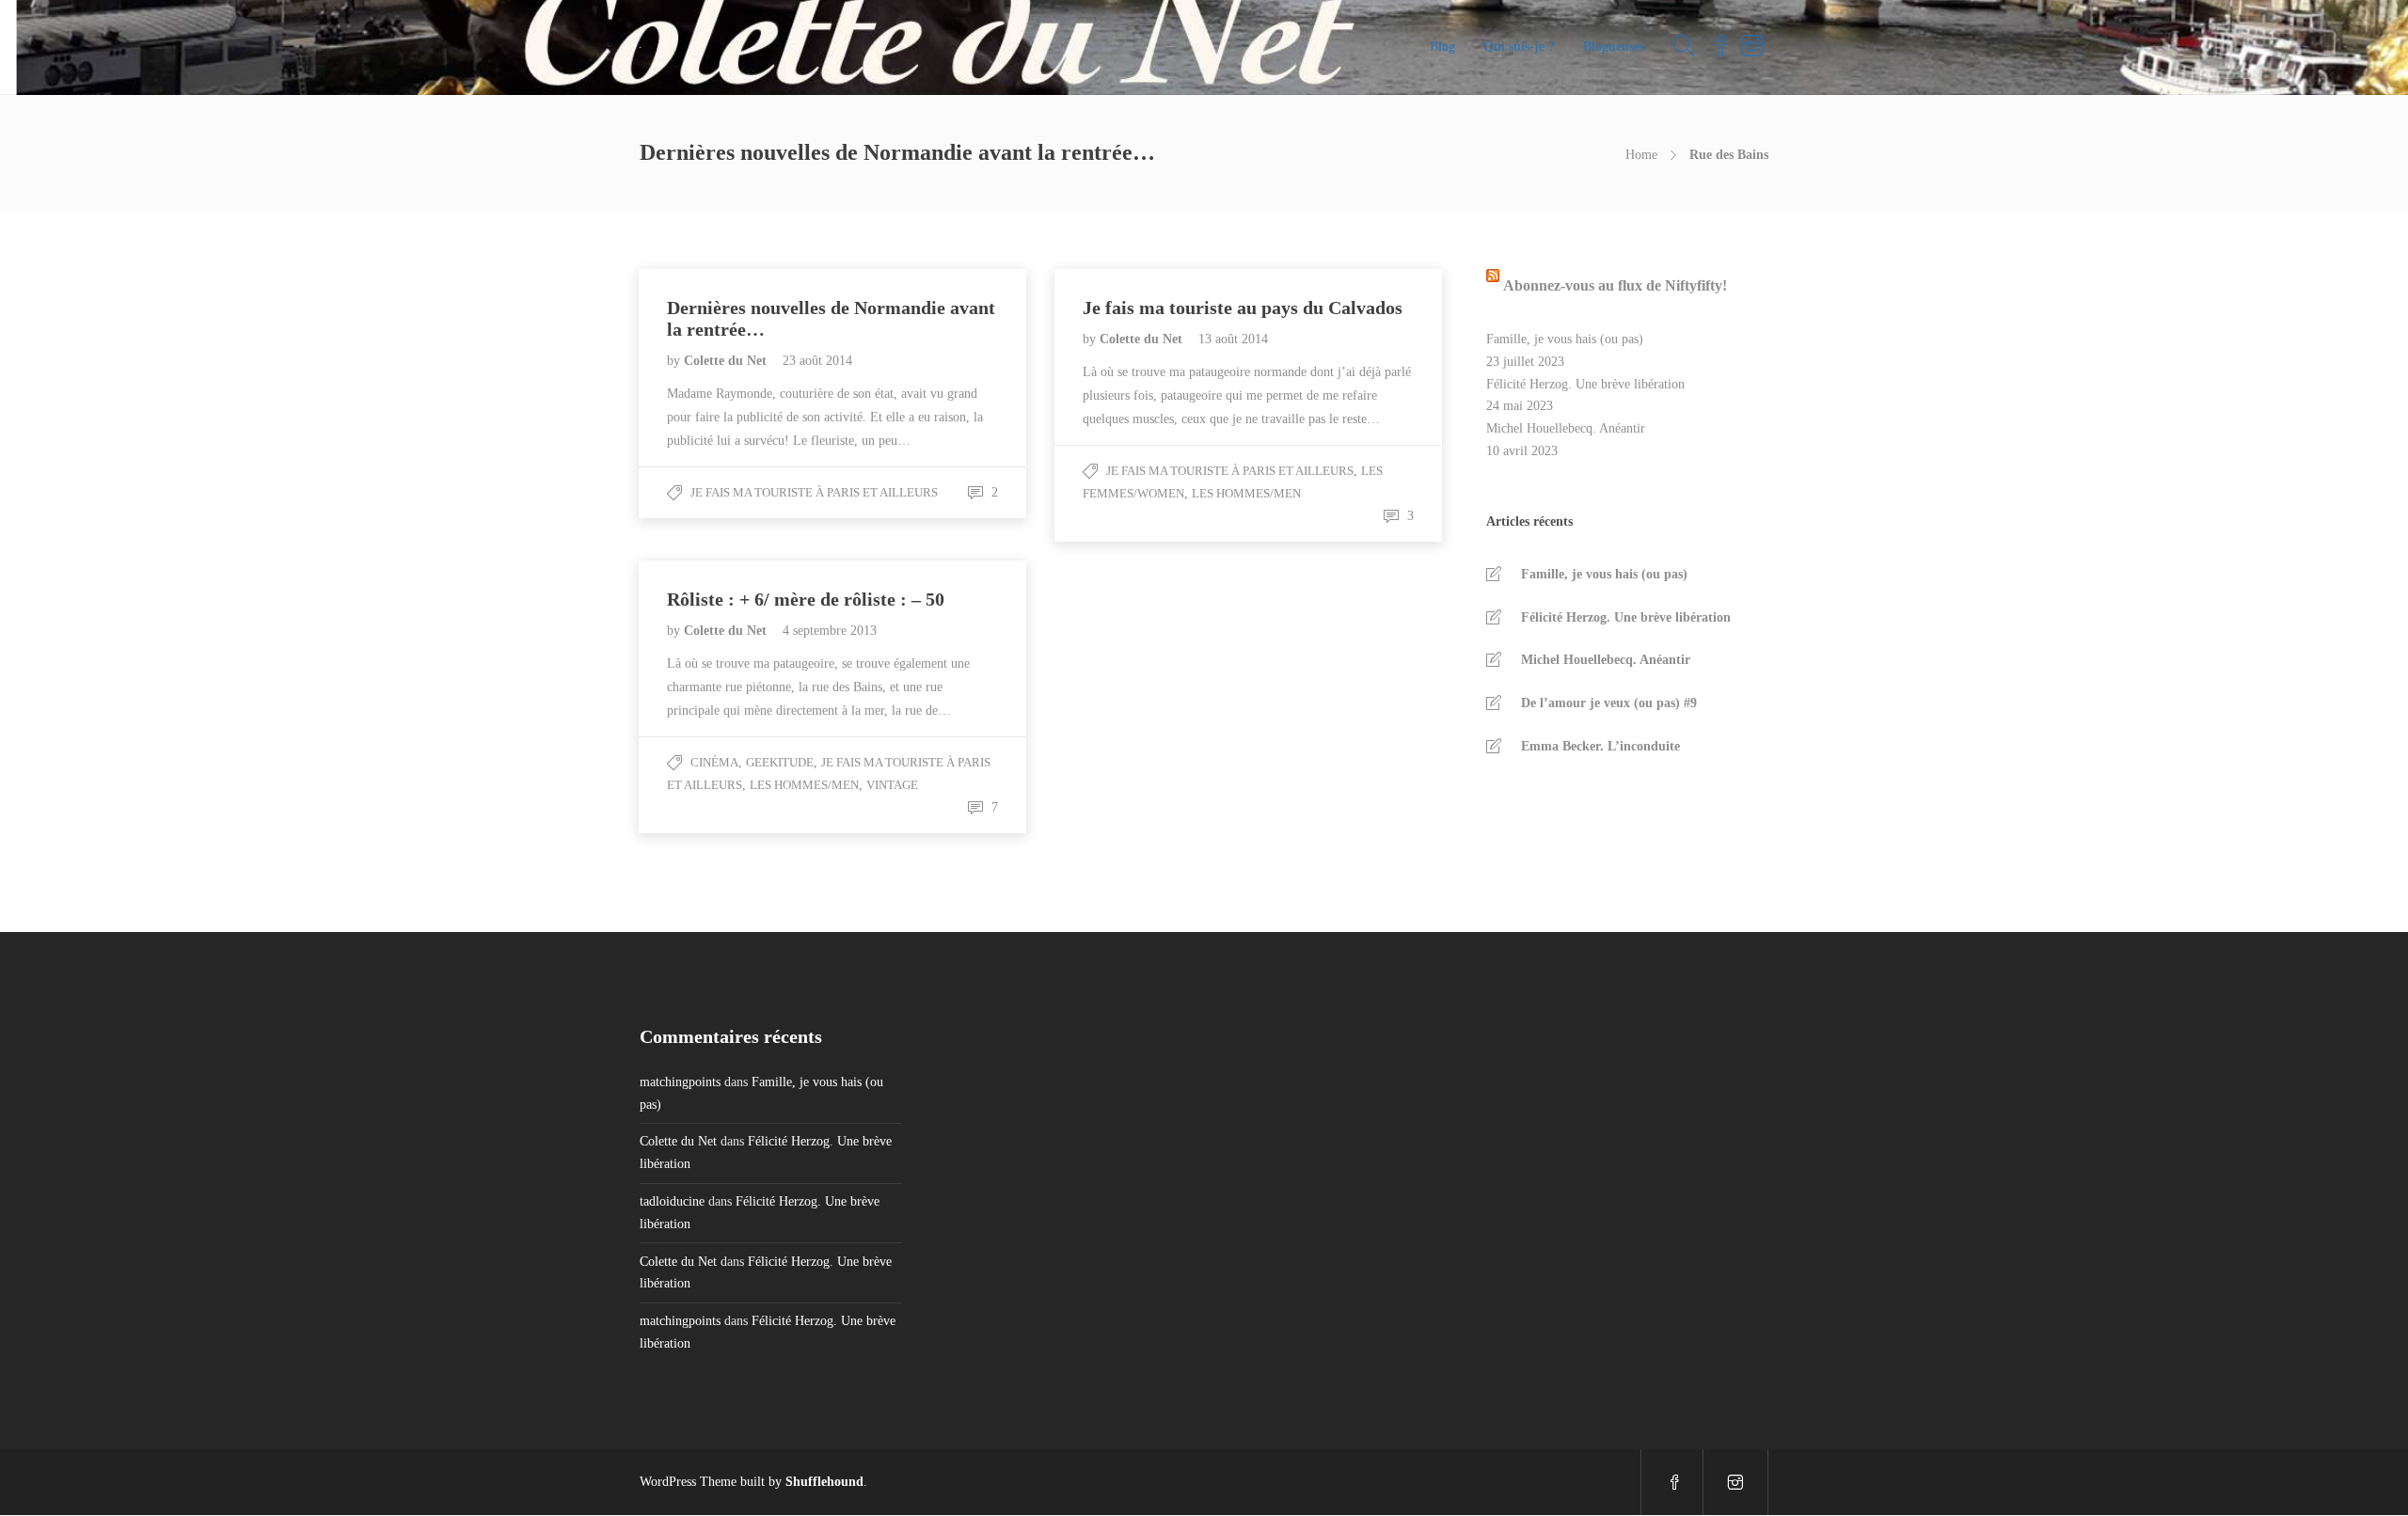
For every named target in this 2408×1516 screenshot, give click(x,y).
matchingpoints (680, 1082)
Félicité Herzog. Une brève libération (1585, 384)
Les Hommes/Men (1246, 493)
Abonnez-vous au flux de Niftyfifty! (1615, 285)
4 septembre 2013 (830, 631)
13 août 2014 (1233, 339)
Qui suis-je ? (1519, 47)
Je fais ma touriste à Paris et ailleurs (814, 492)
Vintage (892, 785)
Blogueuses (1614, 47)
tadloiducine (672, 1201)
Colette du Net (727, 361)
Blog (1442, 47)
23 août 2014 (817, 361)
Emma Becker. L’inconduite (1600, 746)
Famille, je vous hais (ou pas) (1565, 339)
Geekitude (780, 762)
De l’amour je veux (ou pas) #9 (1609, 703)
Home (1641, 155)
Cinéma (714, 762)
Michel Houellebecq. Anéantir (1566, 428)
